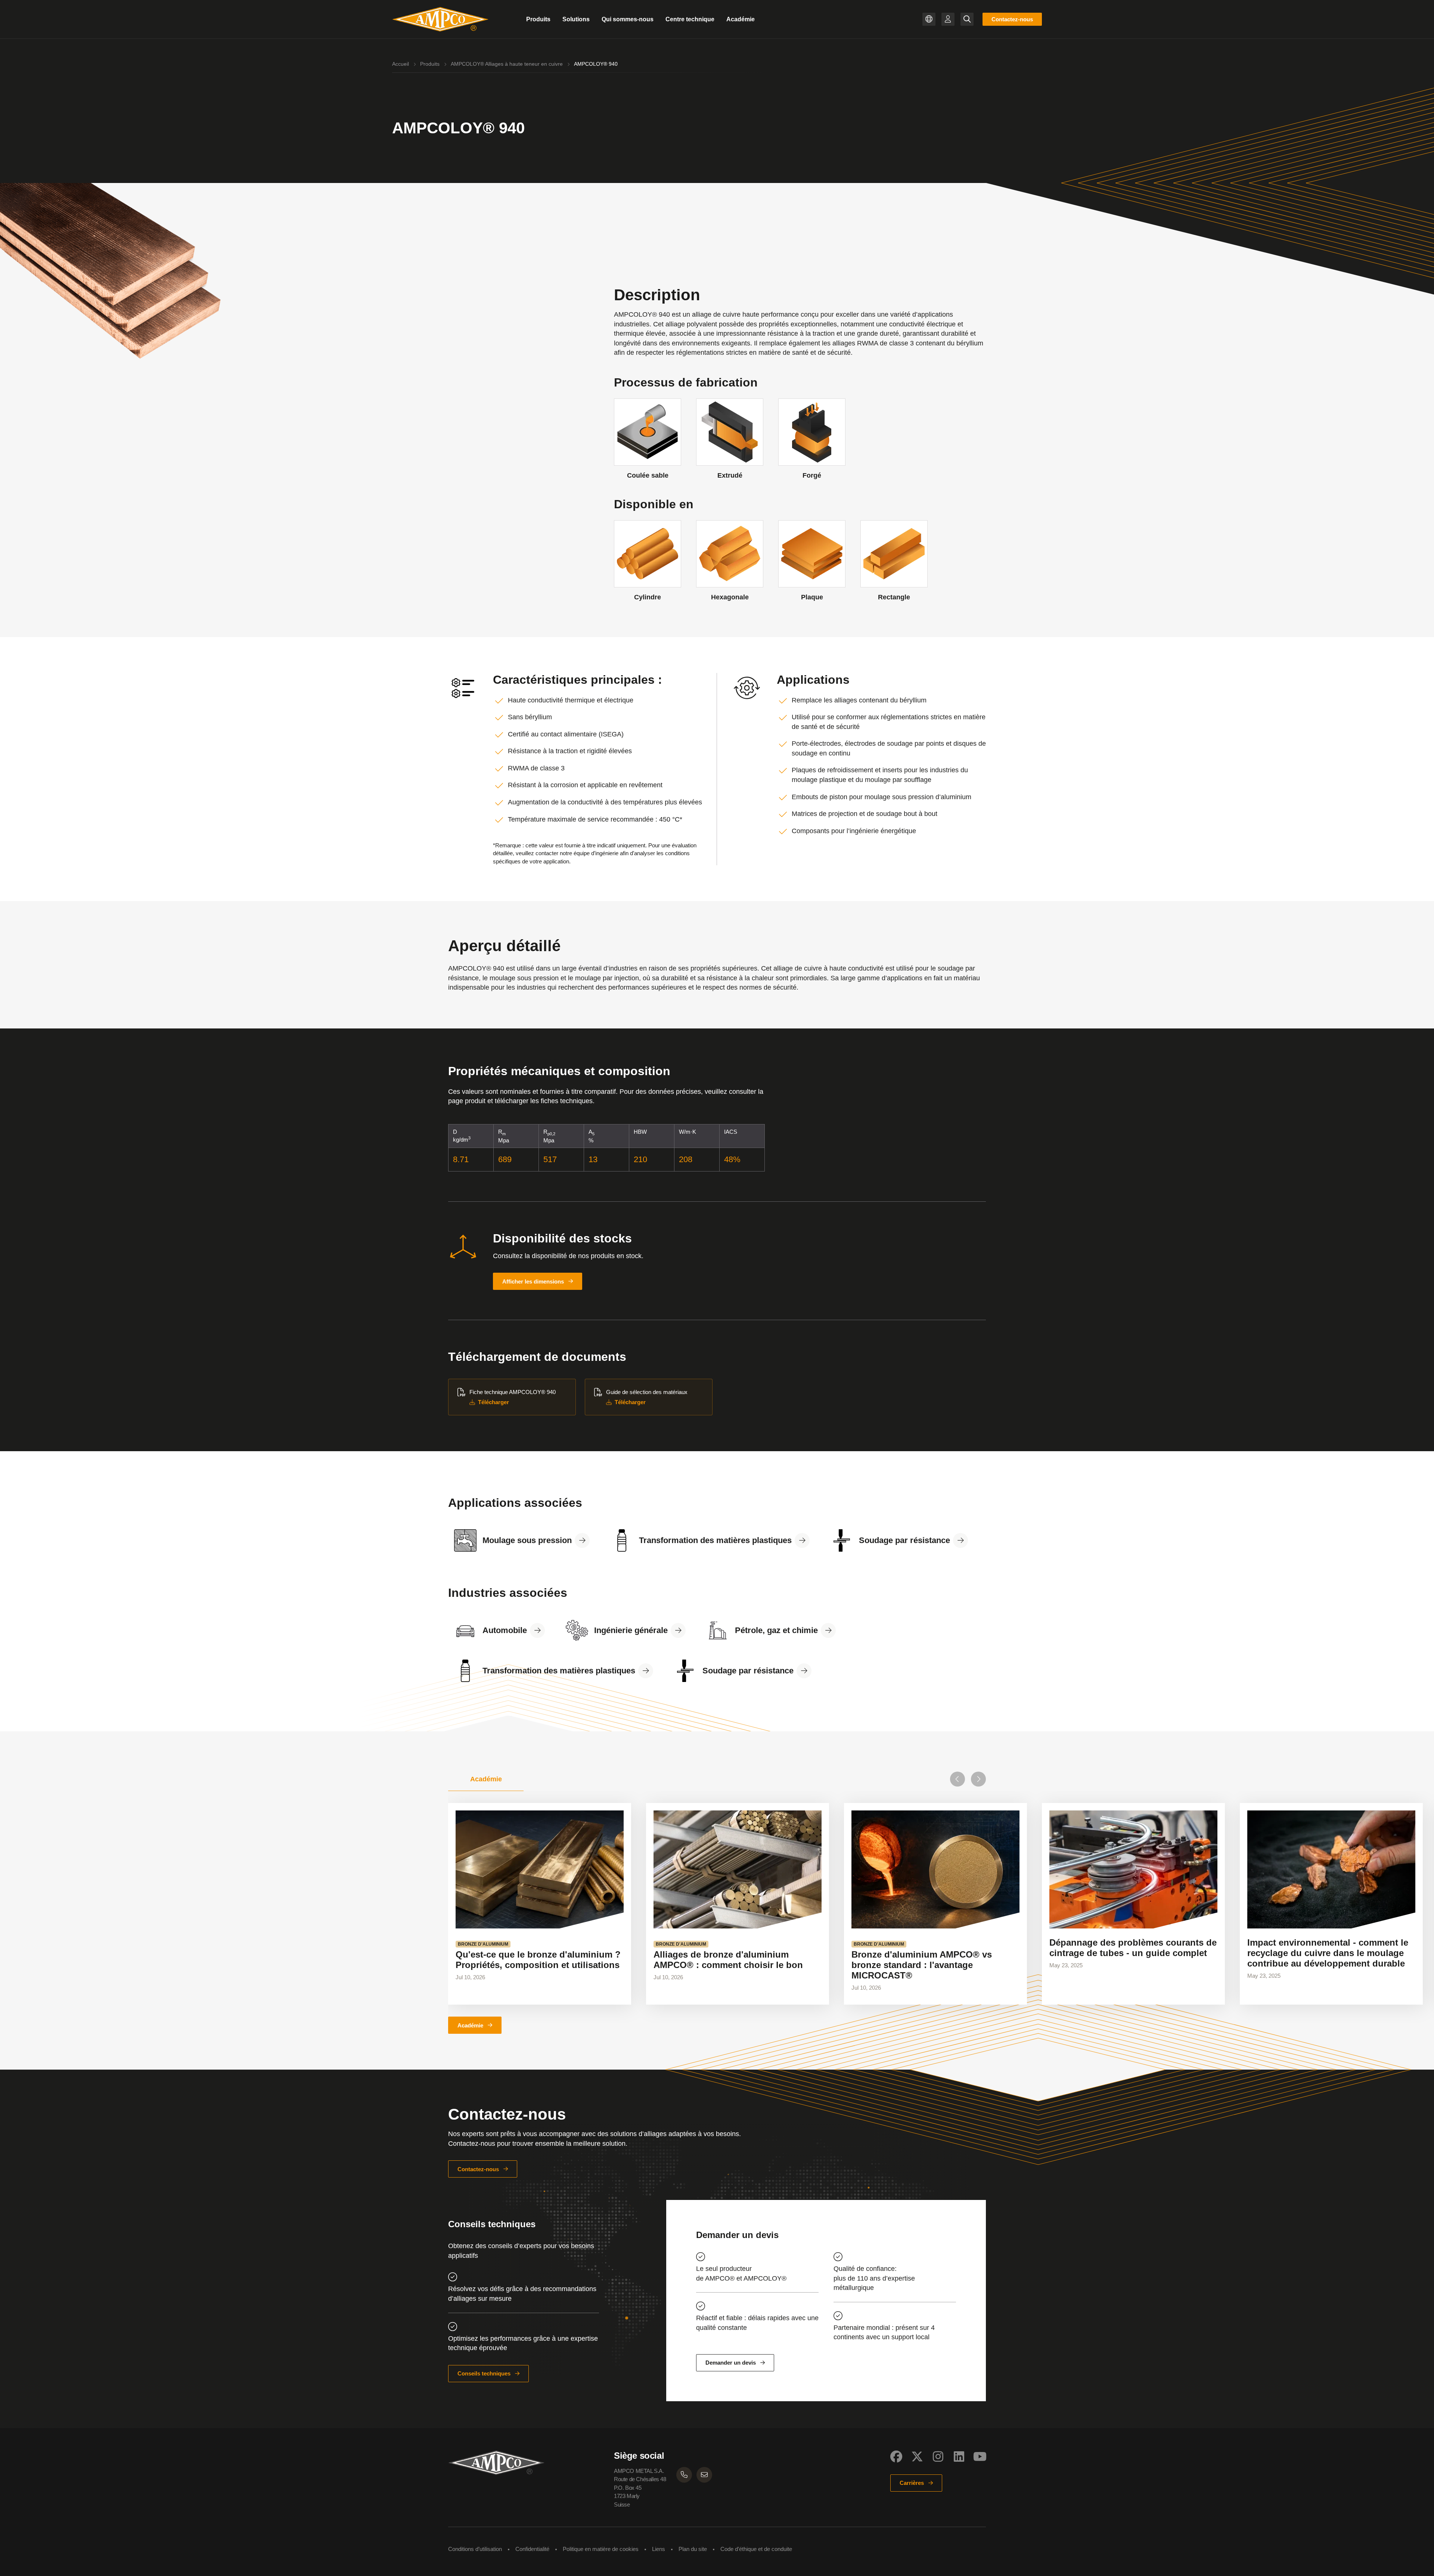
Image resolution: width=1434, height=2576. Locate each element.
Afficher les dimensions (533, 1281)
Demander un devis (731, 2363)
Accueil (401, 64)
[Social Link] (896, 2456)
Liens (659, 2549)
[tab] (486, 1779)
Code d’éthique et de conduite (756, 2549)
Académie (470, 2025)
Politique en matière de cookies (601, 2549)
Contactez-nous (1012, 19)
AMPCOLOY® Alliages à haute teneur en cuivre (507, 64)
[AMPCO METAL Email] (704, 2475)
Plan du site (693, 2549)
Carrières (912, 2483)
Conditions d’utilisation (475, 2549)
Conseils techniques (484, 2373)
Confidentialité (532, 2549)
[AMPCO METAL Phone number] (684, 2475)
